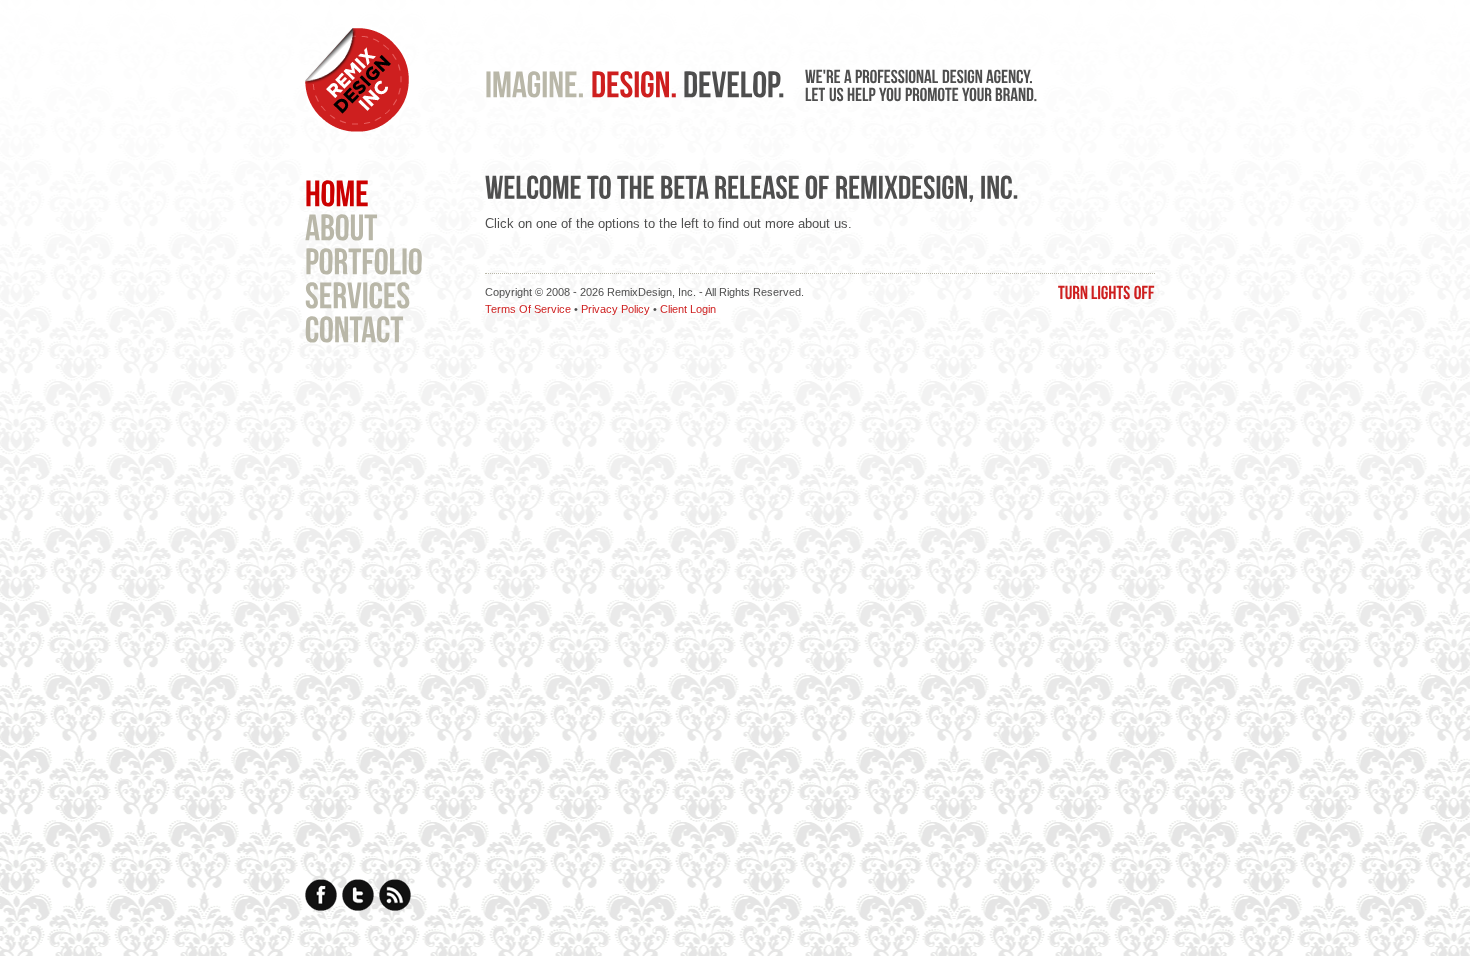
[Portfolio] (364, 259)
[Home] (337, 191)
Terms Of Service (528, 309)
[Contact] (354, 327)
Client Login (688, 309)
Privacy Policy (615, 309)
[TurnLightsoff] (1106, 291)
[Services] (358, 293)
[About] (341, 225)
